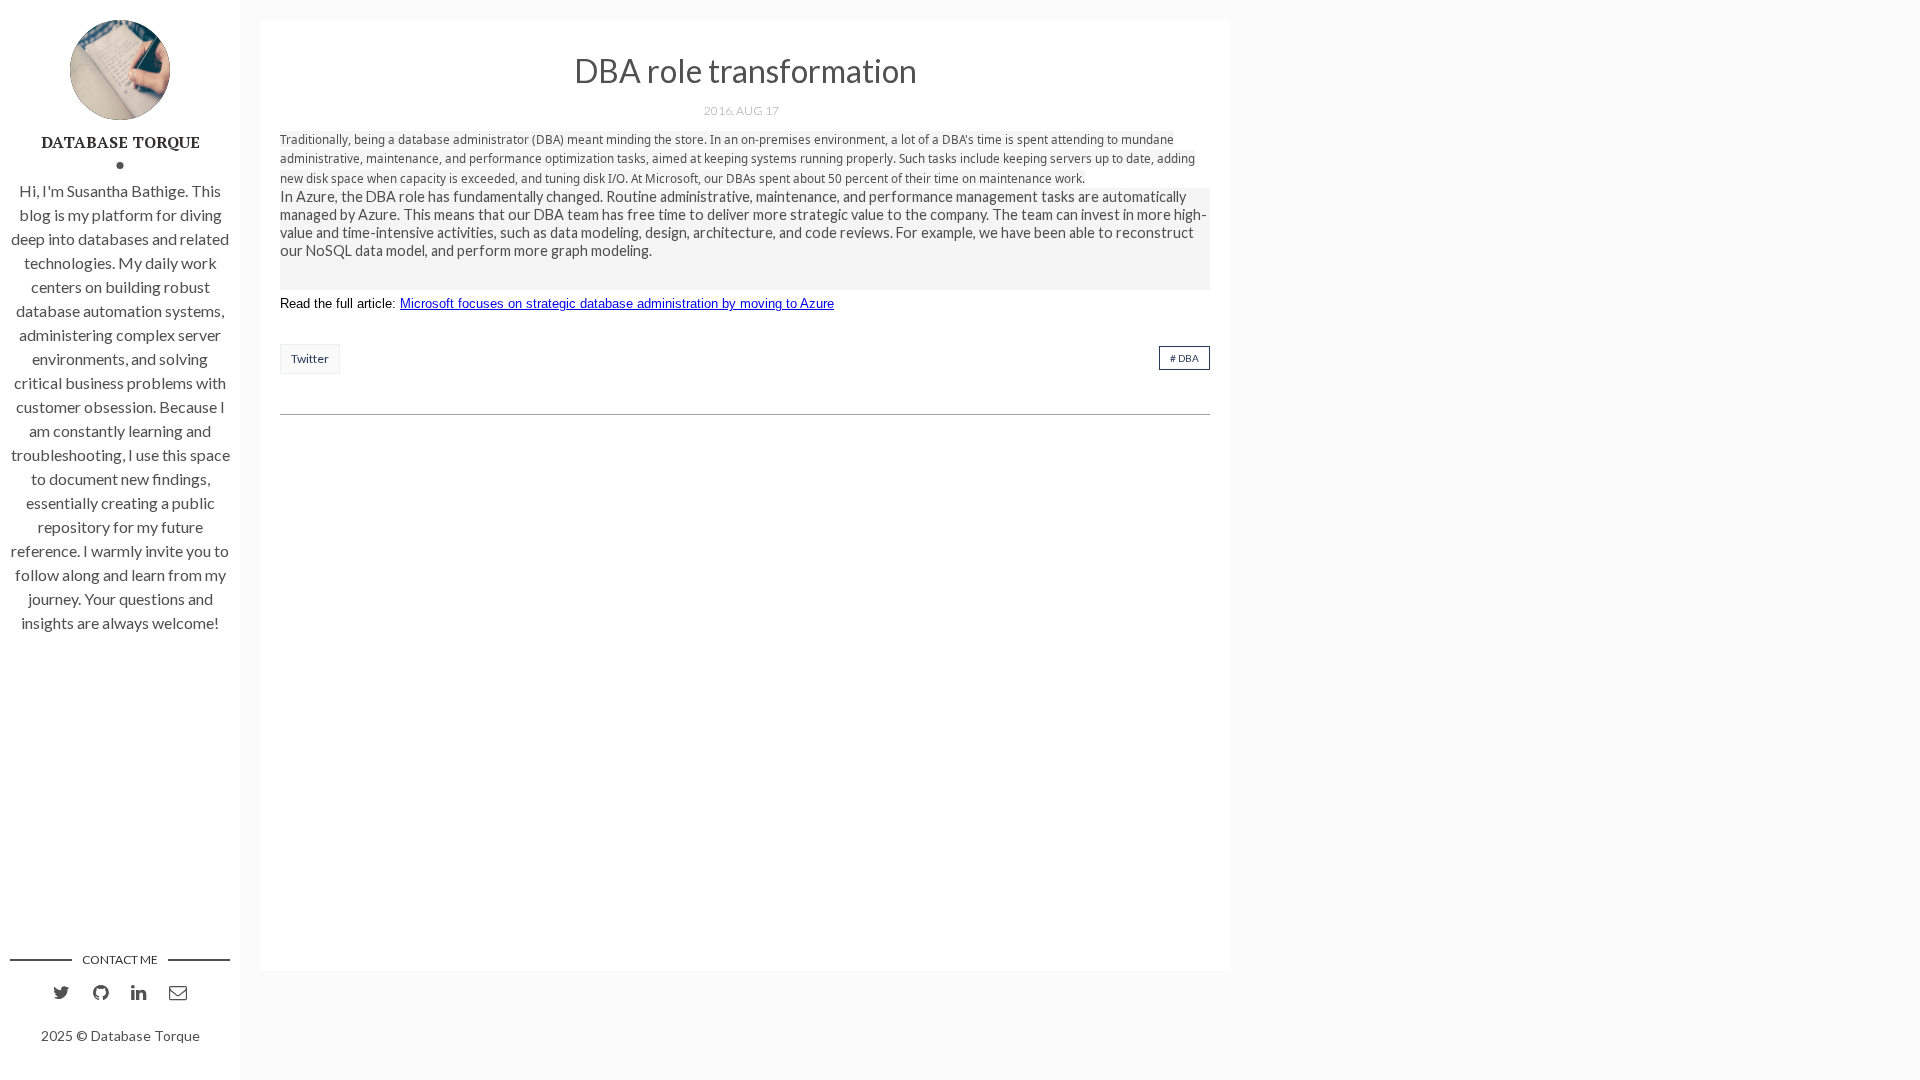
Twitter (310, 358)
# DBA (1184, 358)
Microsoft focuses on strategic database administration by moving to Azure (617, 303)
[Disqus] (745, 695)
